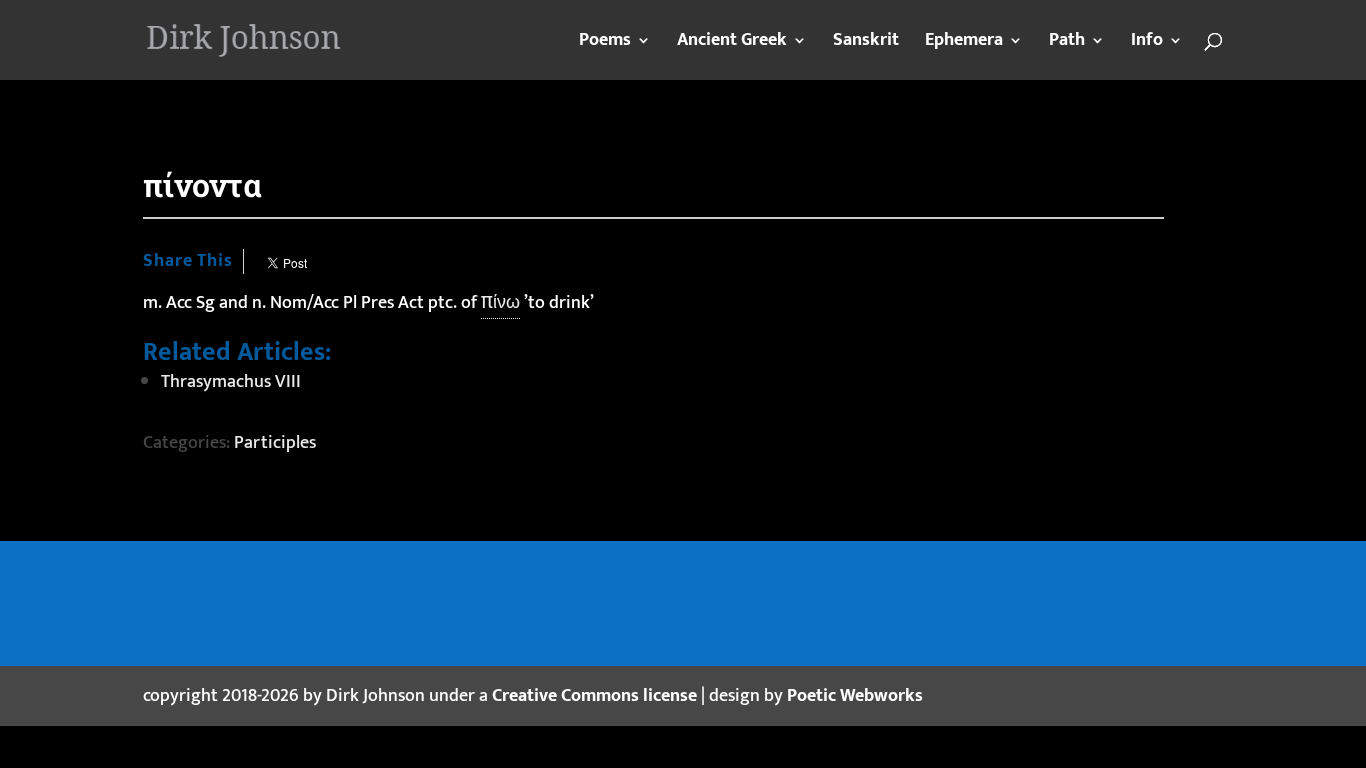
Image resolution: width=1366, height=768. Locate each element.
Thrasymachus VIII (231, 382)
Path (1067, 44)
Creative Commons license (594, 696)
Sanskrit (866, 44)
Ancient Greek (732, 44)
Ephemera (964, 44)
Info (1147, 44)
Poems (605, 44)
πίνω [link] (500, 303)
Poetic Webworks (855, 696)
